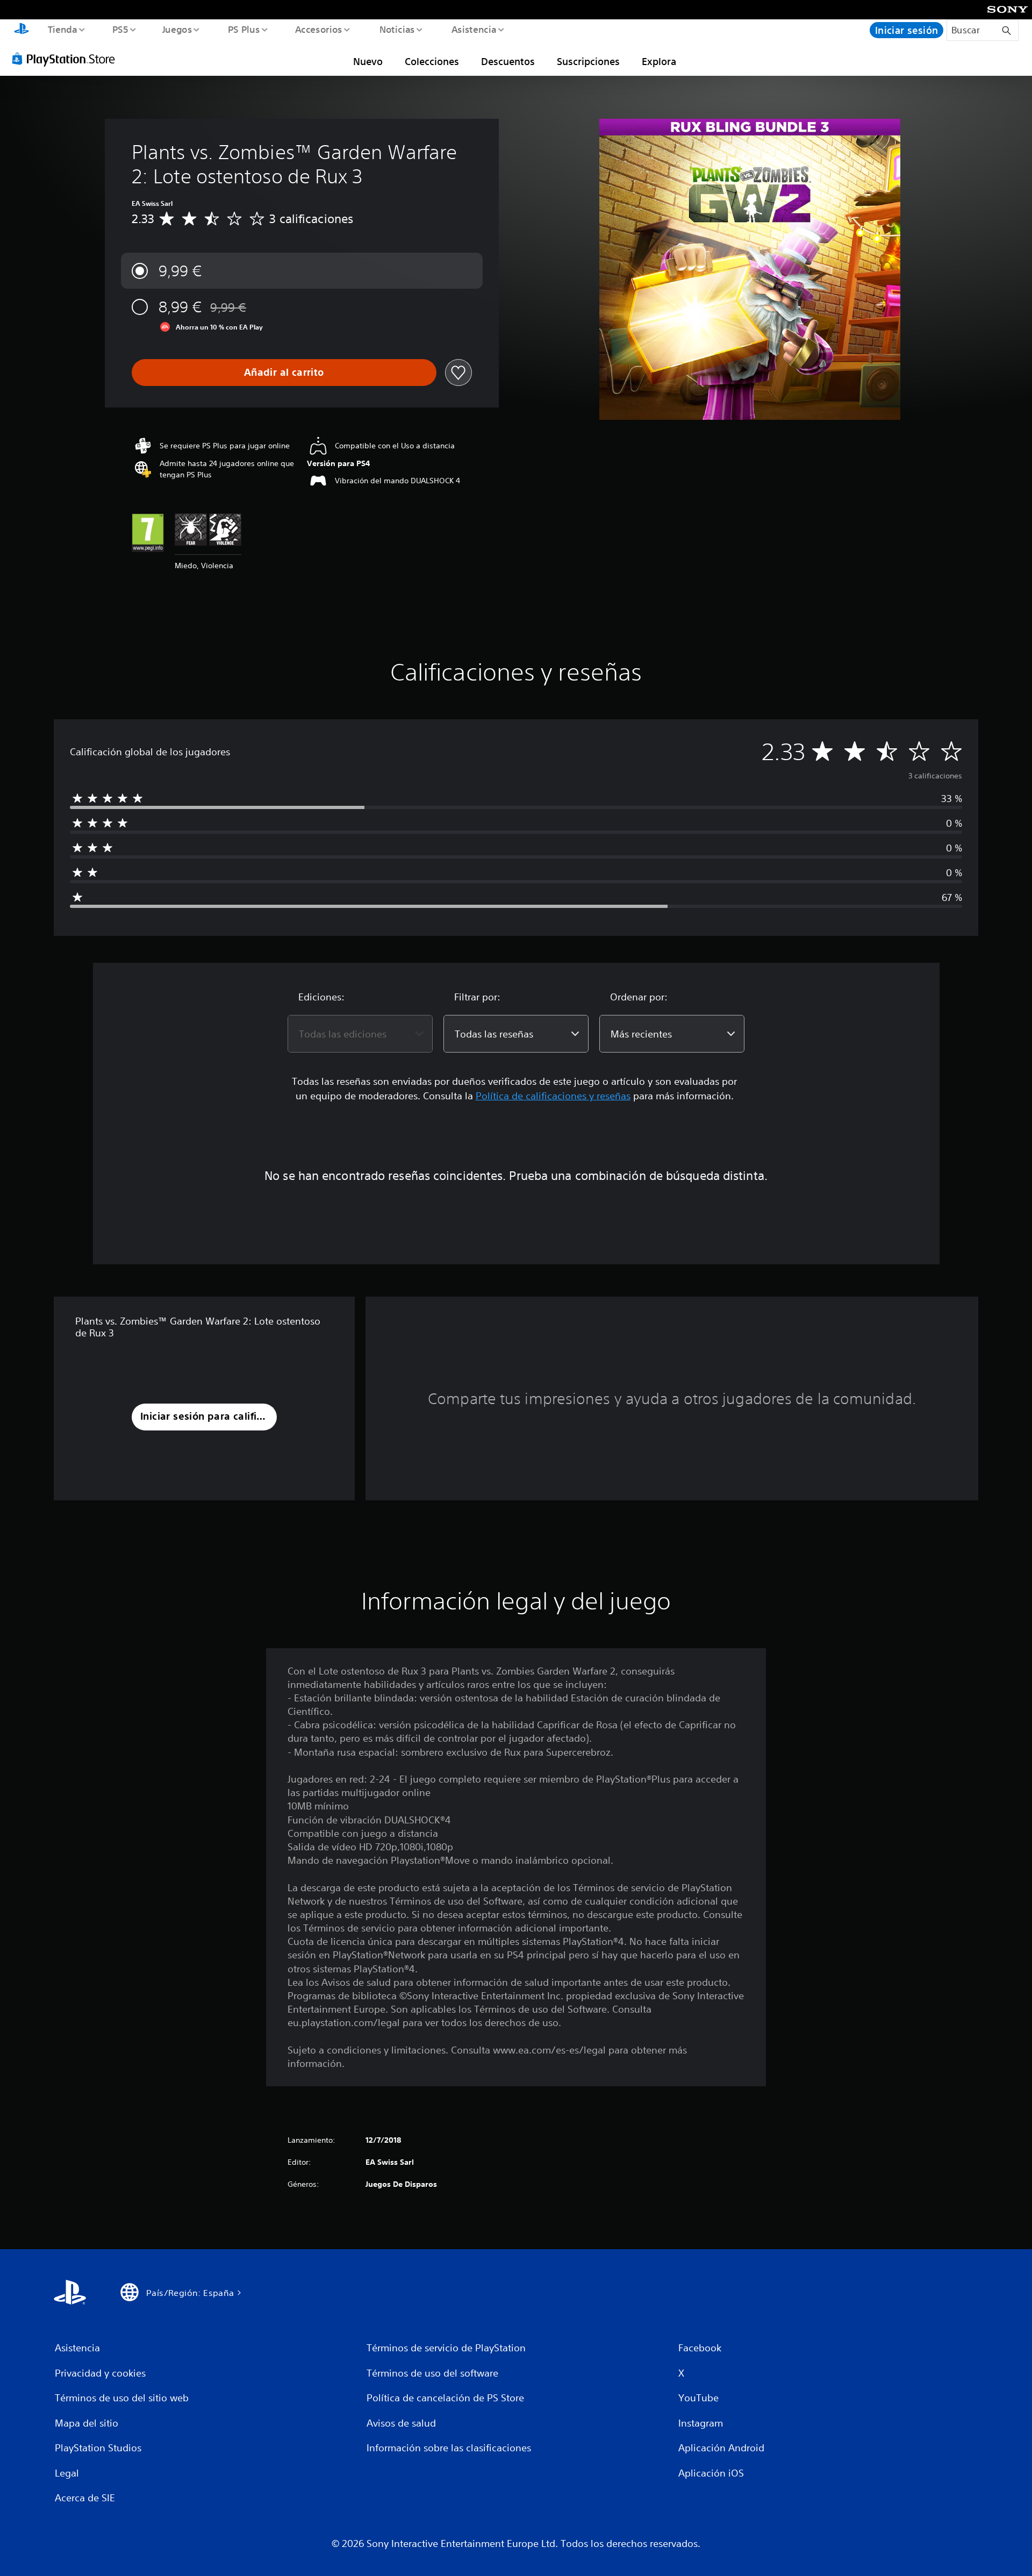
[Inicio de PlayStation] (21, 30)
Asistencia (474, 29)
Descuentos (508, 61)
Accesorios (319, 29)
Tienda (62, 29)
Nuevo (368, 61)
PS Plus (243, 29)
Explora (659, 61)
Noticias (397, 29)
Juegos (177, 29)
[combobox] (360, 1034)
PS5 (120, 29)
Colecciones (432, 61)
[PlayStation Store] (67, 59)
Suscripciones (588, 61)
